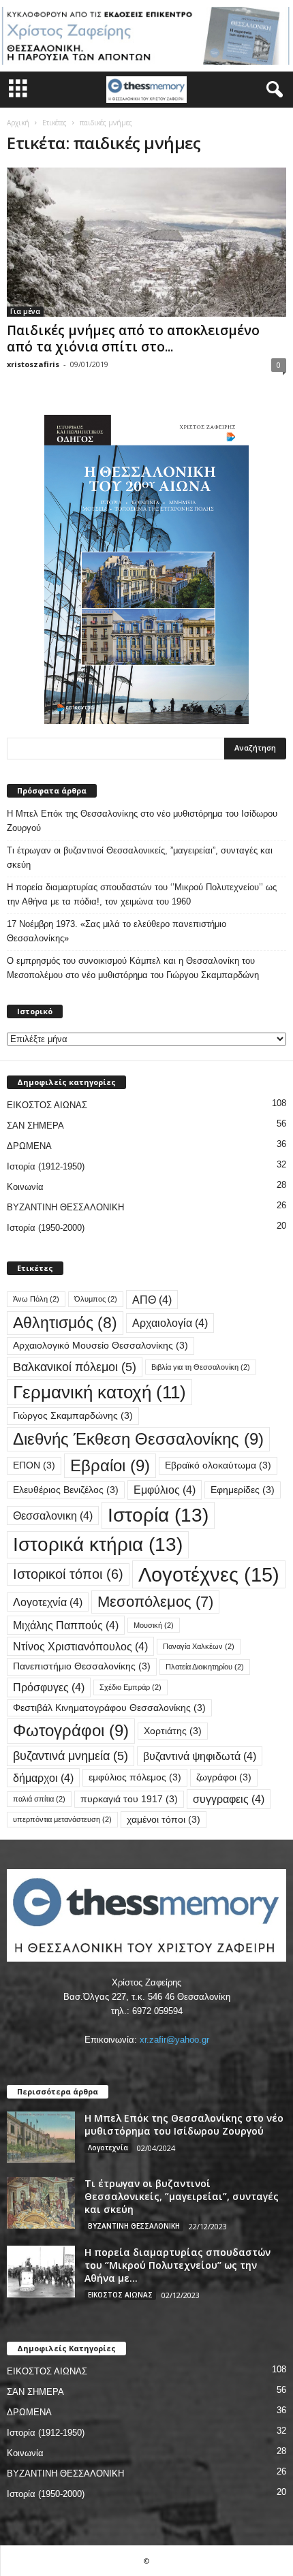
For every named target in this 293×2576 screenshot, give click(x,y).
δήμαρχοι (43, 1778)
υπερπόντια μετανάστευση (62, 1819)
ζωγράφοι (224, 1777)
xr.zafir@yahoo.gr (174, 2040)
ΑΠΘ (152, 1300)
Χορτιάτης (173, 1731)
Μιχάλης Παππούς (66, 1625)
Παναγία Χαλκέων (199, 1646)
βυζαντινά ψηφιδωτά (200, 1756)
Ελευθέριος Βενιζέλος (66, 1490)
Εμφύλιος (165, 1490)
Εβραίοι (110, 1465)
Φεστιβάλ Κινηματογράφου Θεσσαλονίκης (109, 1708)
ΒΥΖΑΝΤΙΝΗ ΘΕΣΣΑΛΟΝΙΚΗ (65, 1207)
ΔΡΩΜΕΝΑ (29, 1146)
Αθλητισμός (65, 1323)
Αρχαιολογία (170, 1323)
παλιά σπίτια (39, 1799)
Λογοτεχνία (48, 1602)
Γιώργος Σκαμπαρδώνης (73, 1416)
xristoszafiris (33, 364)
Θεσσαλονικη (53, 1515)
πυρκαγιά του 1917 (129, 1799)
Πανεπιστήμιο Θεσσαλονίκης (82, 1666)
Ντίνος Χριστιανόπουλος (80, 1646)
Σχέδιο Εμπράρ (130, 1687)
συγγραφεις (229, 1799)
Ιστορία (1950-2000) (46, 1228)
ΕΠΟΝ (34, 1465)
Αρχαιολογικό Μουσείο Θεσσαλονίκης (101, 1346)
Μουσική (154, 1625)
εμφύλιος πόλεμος (135, 1777)
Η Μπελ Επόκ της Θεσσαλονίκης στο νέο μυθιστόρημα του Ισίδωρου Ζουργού (142, 821)
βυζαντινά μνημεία (71, 1756)
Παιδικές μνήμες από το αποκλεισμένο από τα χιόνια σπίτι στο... (133, 339)
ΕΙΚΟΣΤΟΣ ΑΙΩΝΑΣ (47, 1105)
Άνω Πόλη (36, 1299)
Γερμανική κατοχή (99, 1392)
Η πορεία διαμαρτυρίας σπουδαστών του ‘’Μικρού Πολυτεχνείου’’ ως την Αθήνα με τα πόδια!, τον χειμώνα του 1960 (142, 894)
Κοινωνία (25, 1187)
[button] (272, 90)
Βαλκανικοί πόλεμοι (75, 1367)
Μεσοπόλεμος (155, 1602)
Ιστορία (158, 1515)
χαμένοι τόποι (164, 1820)
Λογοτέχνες (209, 1574)
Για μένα (25, 311)
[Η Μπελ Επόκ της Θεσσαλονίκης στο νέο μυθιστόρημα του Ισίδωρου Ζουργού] (41, 2137)
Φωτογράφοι (71, 1730)
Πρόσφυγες (49, 1687)
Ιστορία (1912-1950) (46, 1166)
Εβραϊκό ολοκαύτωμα (218, 1465)
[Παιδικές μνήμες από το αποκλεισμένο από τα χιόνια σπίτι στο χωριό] (146, 242)
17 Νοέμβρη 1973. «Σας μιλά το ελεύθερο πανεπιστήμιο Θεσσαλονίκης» (117, 931)
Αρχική (18, 123)
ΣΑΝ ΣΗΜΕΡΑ (35, 1126)
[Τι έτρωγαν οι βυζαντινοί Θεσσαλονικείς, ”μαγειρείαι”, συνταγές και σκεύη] (41, 2203)
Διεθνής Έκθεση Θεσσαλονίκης (138, 1439)
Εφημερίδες (243, 1490)
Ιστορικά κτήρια (98, 1544)
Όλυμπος (96, 1299)
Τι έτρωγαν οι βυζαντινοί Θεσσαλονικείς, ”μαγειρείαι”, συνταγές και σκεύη (140, 858)
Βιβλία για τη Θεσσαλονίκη (201, 1367)
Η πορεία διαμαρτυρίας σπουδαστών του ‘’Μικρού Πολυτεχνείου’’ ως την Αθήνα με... (178, 2265)
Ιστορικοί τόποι (68, 1574)
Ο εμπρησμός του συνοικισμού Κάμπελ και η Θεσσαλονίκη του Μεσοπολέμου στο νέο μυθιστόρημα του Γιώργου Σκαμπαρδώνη (133, 968)
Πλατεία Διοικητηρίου (205, 1667)
